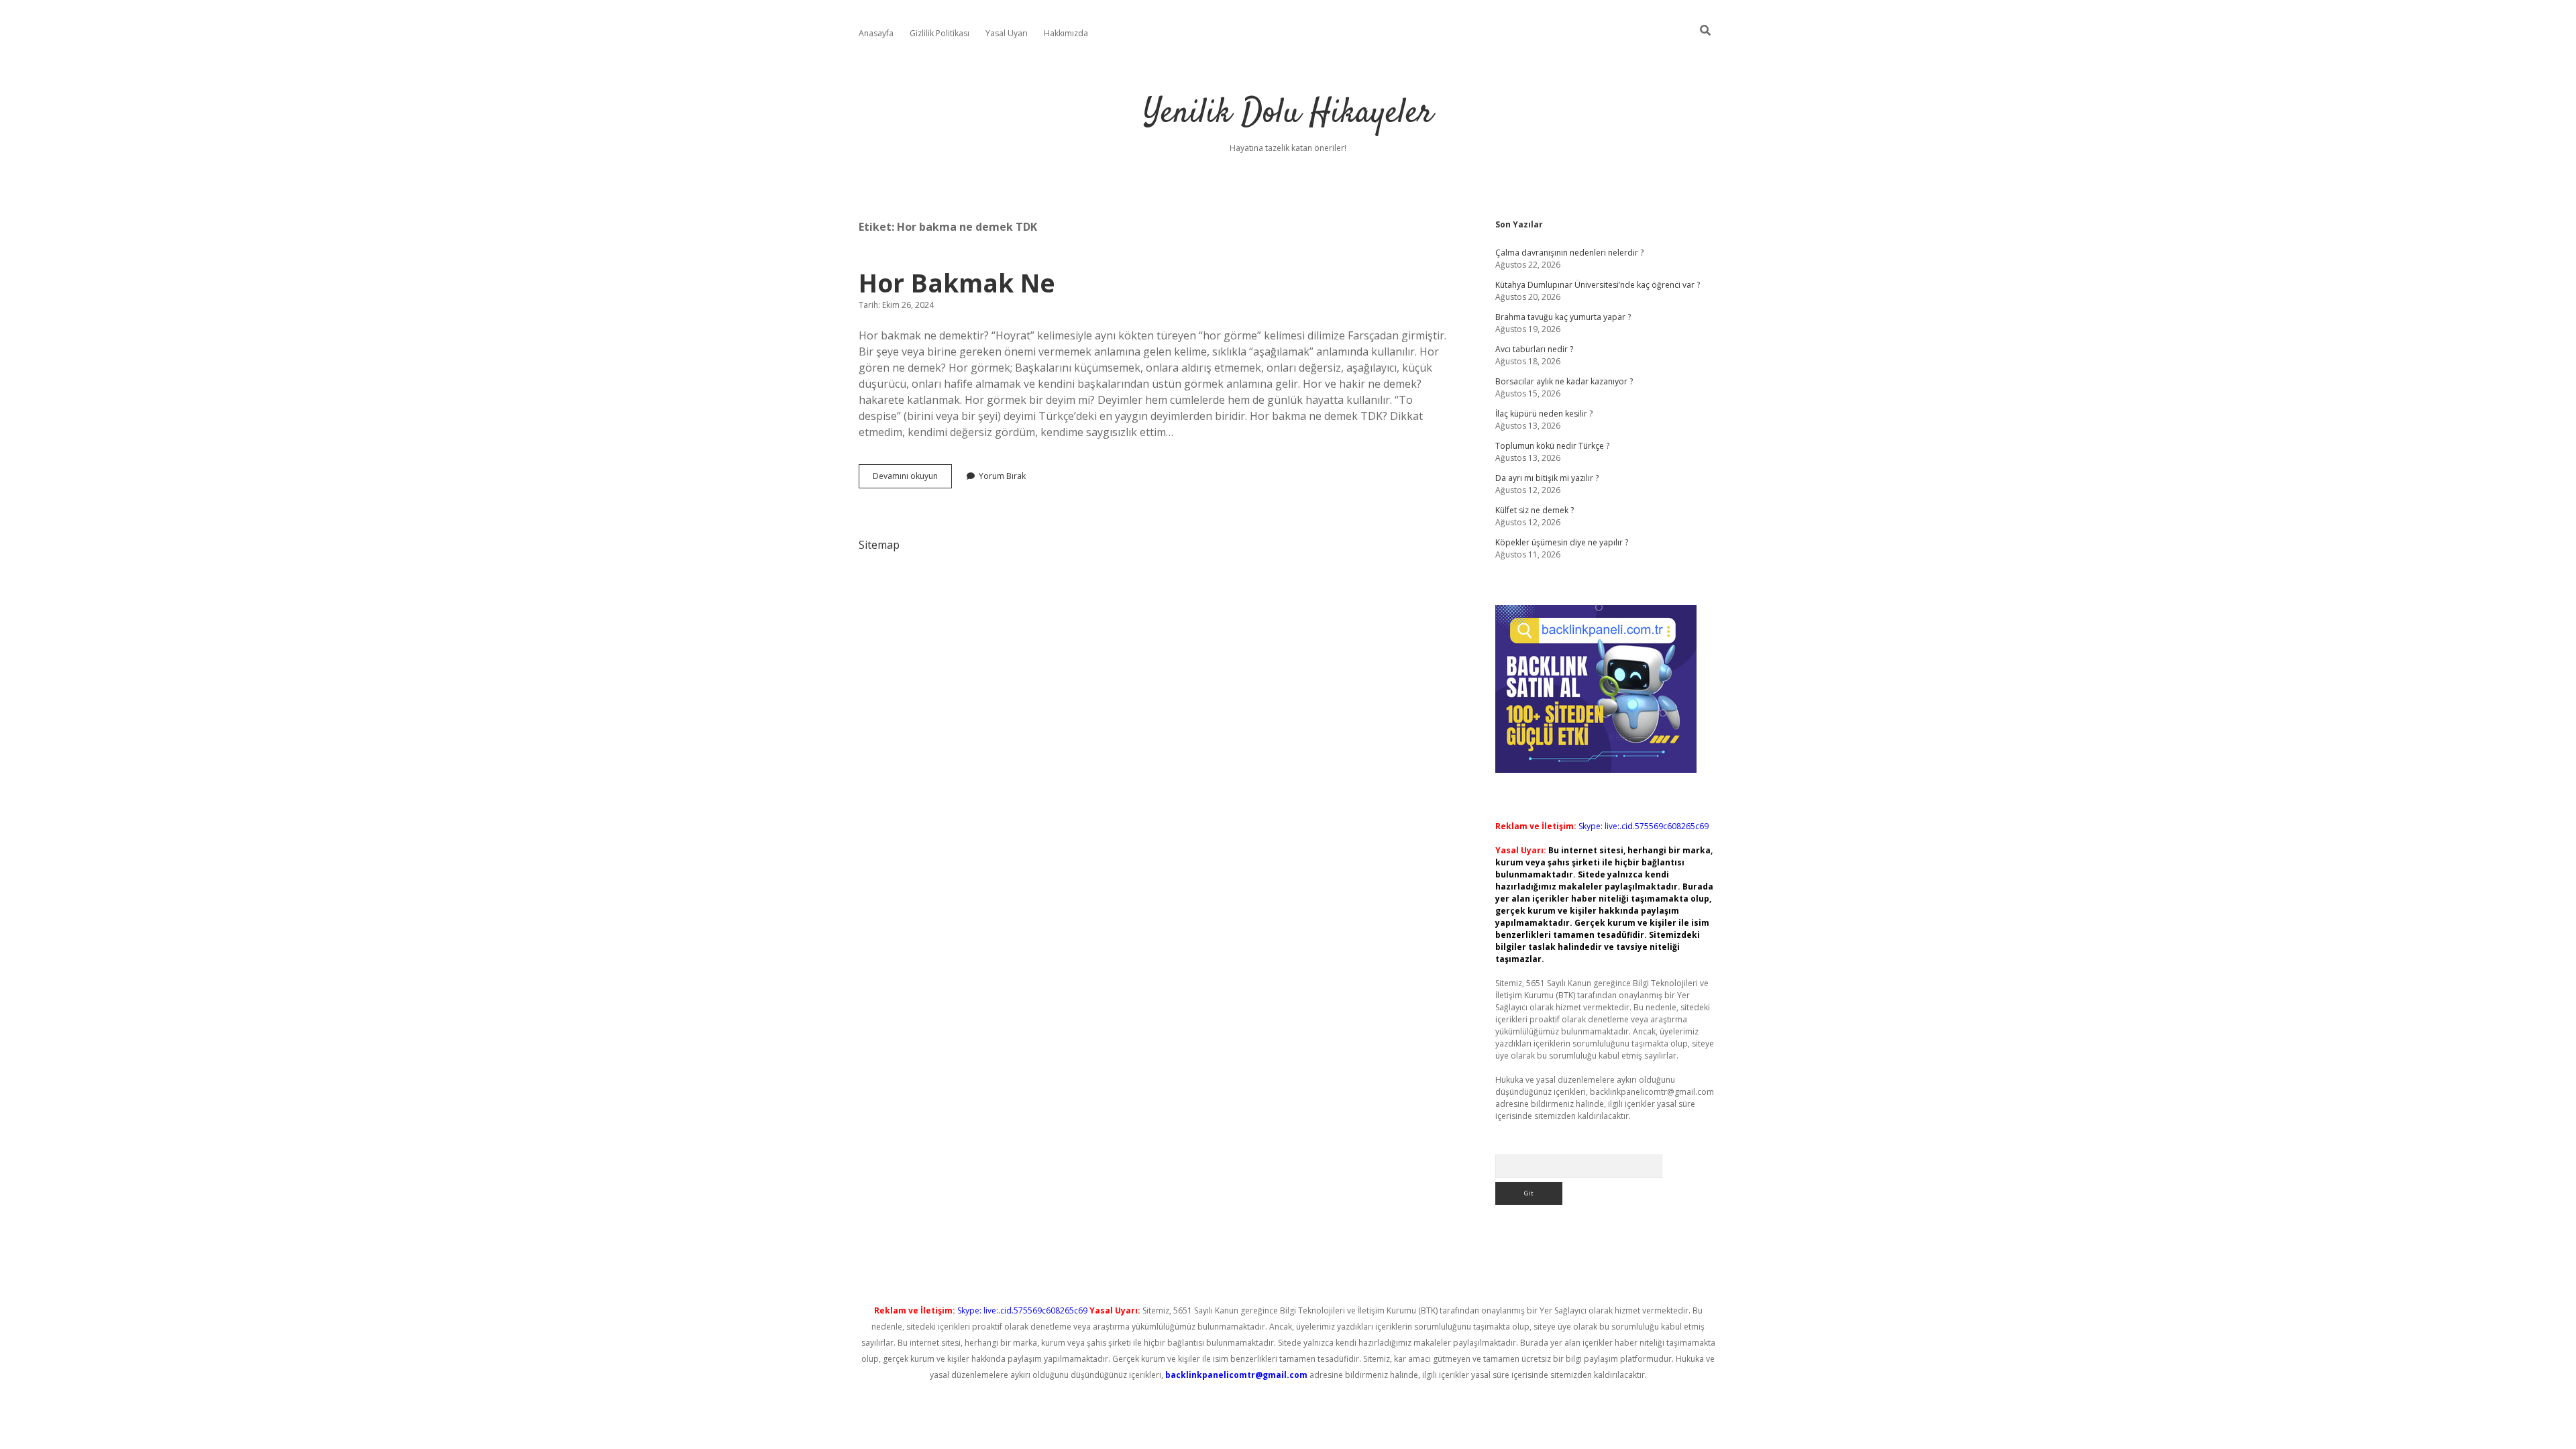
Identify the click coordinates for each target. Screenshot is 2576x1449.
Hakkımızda (1066, 33)
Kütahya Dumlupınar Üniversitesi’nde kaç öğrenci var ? (1598, 285)
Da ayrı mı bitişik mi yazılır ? (1547, 478)
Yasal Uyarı (1007, 33)
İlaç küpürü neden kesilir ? (1544, 414)
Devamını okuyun (912, 479)
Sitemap (879, 545)
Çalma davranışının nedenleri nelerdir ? (1569, 253)
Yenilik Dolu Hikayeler (1288, 114)
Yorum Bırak (1002, 476)
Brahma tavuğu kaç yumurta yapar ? (1563, 317)
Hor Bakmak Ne (957, 283)
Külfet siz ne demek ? (1535, 510)
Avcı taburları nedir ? (1534, 349)
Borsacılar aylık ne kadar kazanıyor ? (1564, 381)
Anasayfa (876, 33)
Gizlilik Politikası (940, 33)
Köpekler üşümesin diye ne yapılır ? (1562, 542)
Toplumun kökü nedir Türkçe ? (1552, 446)
